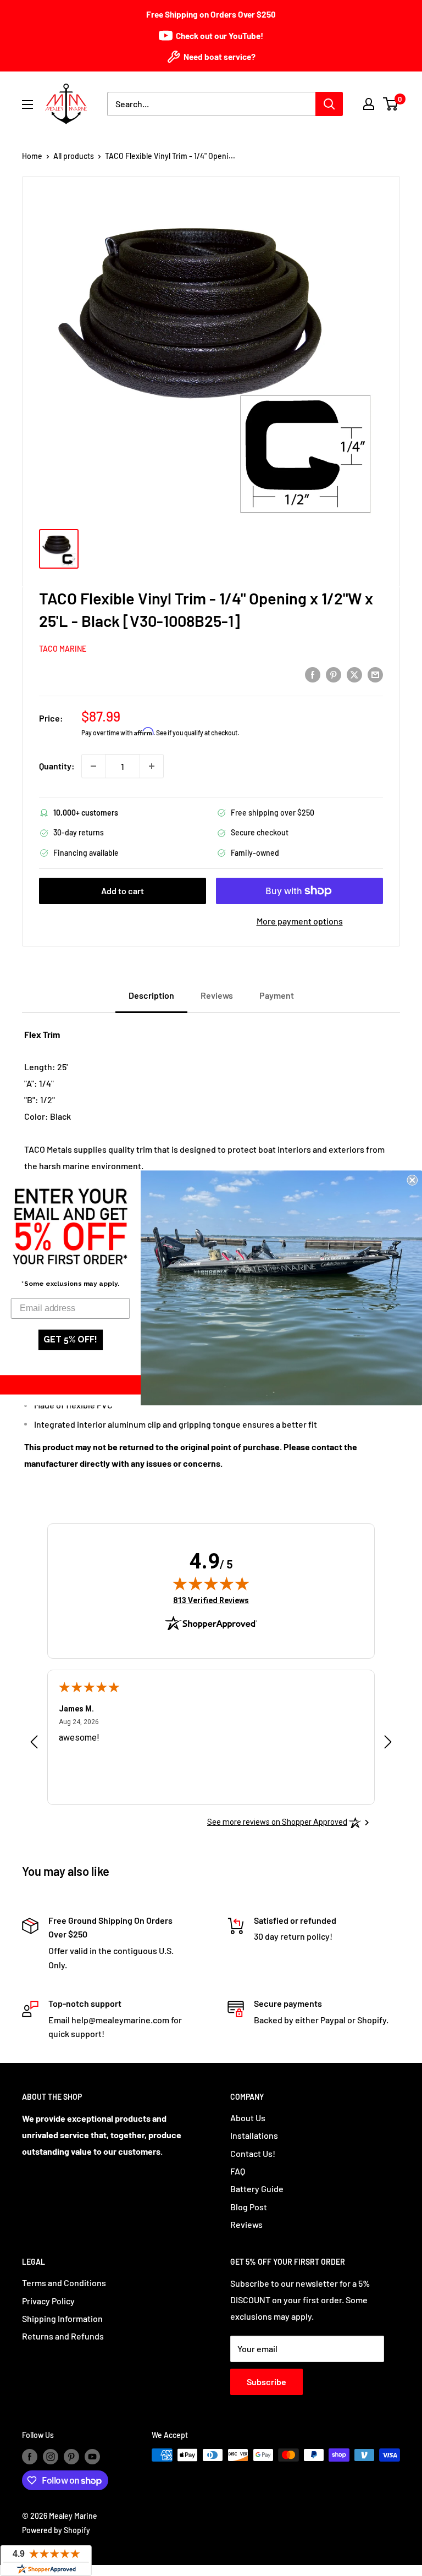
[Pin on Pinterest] (334, 674)
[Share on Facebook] (313, 674)
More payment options (300, 921)
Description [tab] (151, 995)
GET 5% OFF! (70, 1340)
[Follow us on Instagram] (51, 2456)
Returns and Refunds (63, 2336)
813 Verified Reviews (211, 1600)
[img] (211, 1583)
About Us (248, 2118)
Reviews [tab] (217, 995)
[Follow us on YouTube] (92, 2456)
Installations (254, 2135)
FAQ (238, 2171)
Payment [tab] (277, 995)
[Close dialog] (412, 1180)
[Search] (329, 104)
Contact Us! (253, 2153)
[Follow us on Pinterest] (71, 2456)
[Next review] (388, 1744)
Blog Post (249, 2207)
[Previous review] (34, 1744)
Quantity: (57, 766)
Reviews (246, 2224)
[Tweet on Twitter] (354, 674)
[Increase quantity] (152, 766)
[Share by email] (375, 674)
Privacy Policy (48, 2301)
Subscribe (266, 2382)
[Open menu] (27, 104)
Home (32, 156)
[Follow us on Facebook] (30, 2456)
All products (74, 156)
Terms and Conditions (64, 2283)
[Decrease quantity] (93, 766)
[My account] (369, 104)
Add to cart (123, 891)
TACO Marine (63, 649)
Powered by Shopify (56, 2530)
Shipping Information (62, 2318)
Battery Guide (257, 2189)
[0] (391, 104)
